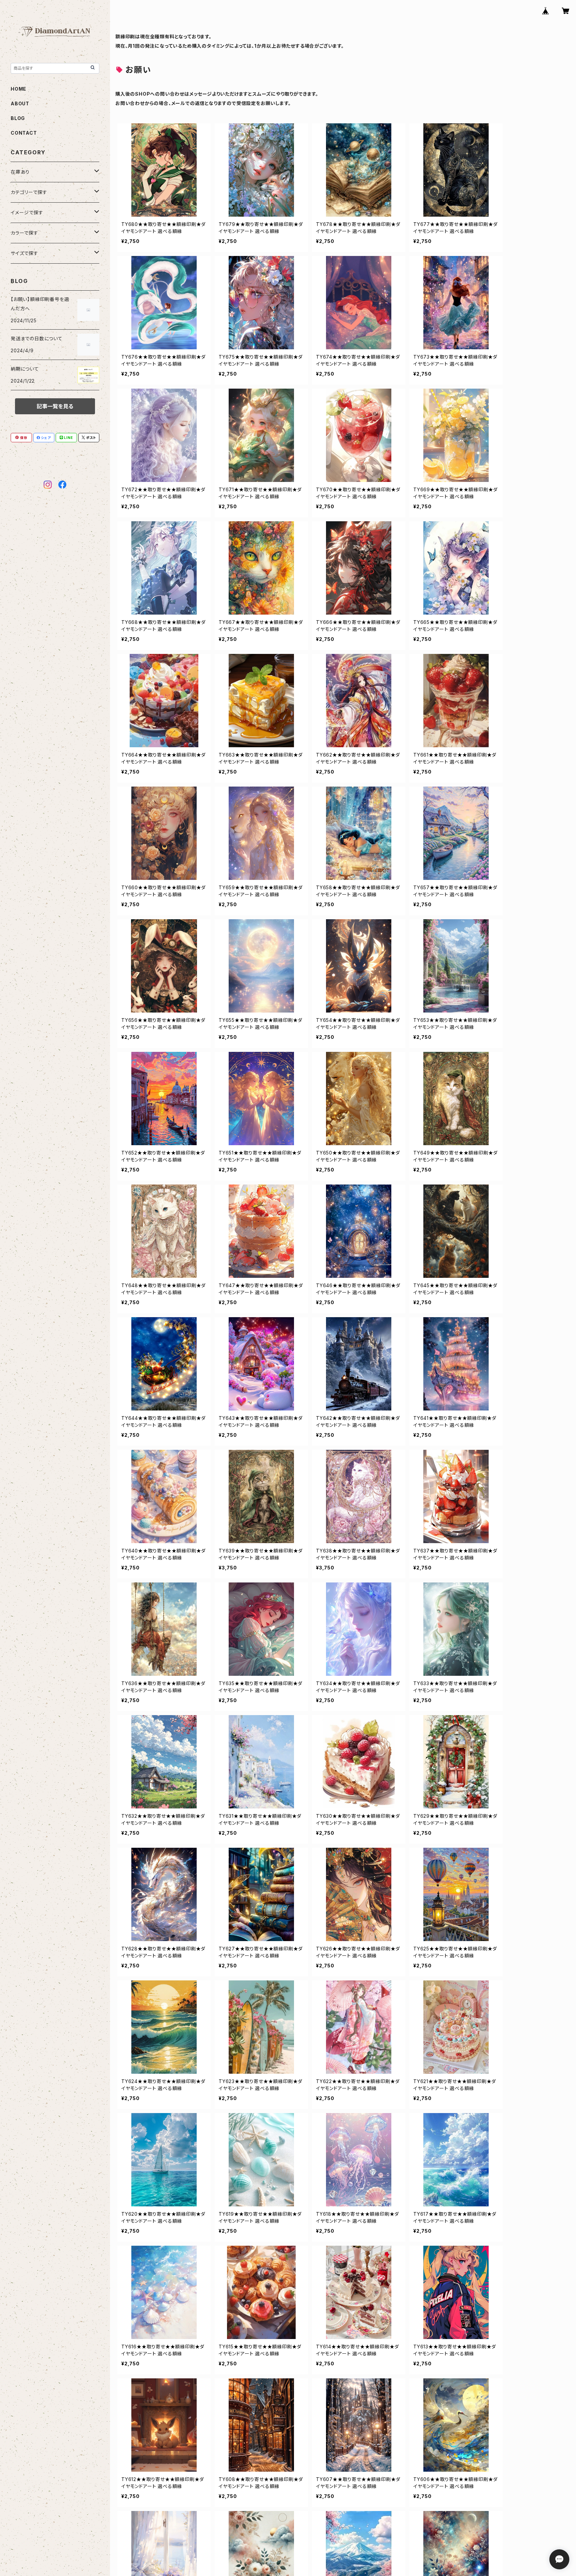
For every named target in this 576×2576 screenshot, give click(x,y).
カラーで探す (24, 233)
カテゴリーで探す (29, 192)
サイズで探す (24, 253)
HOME (18, 89)
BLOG (18, 118)
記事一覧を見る (55, 406)
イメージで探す (27, 212)
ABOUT (20, 103)
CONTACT (24, 133)
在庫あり (20, 172)
